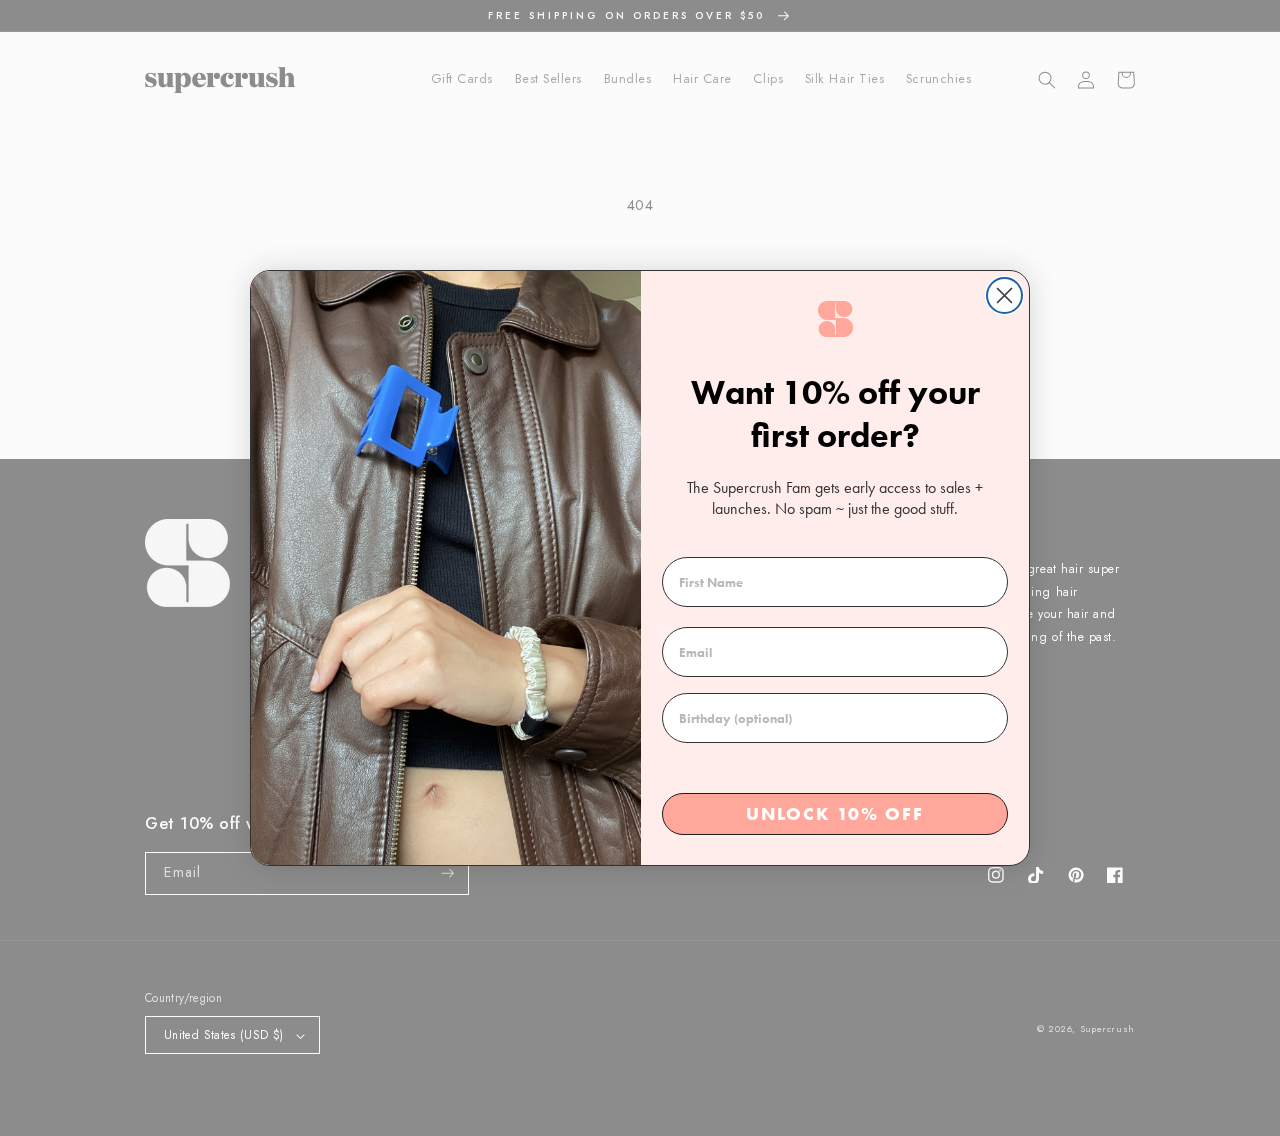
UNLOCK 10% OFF (835, 813)
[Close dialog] (1004, 295)
